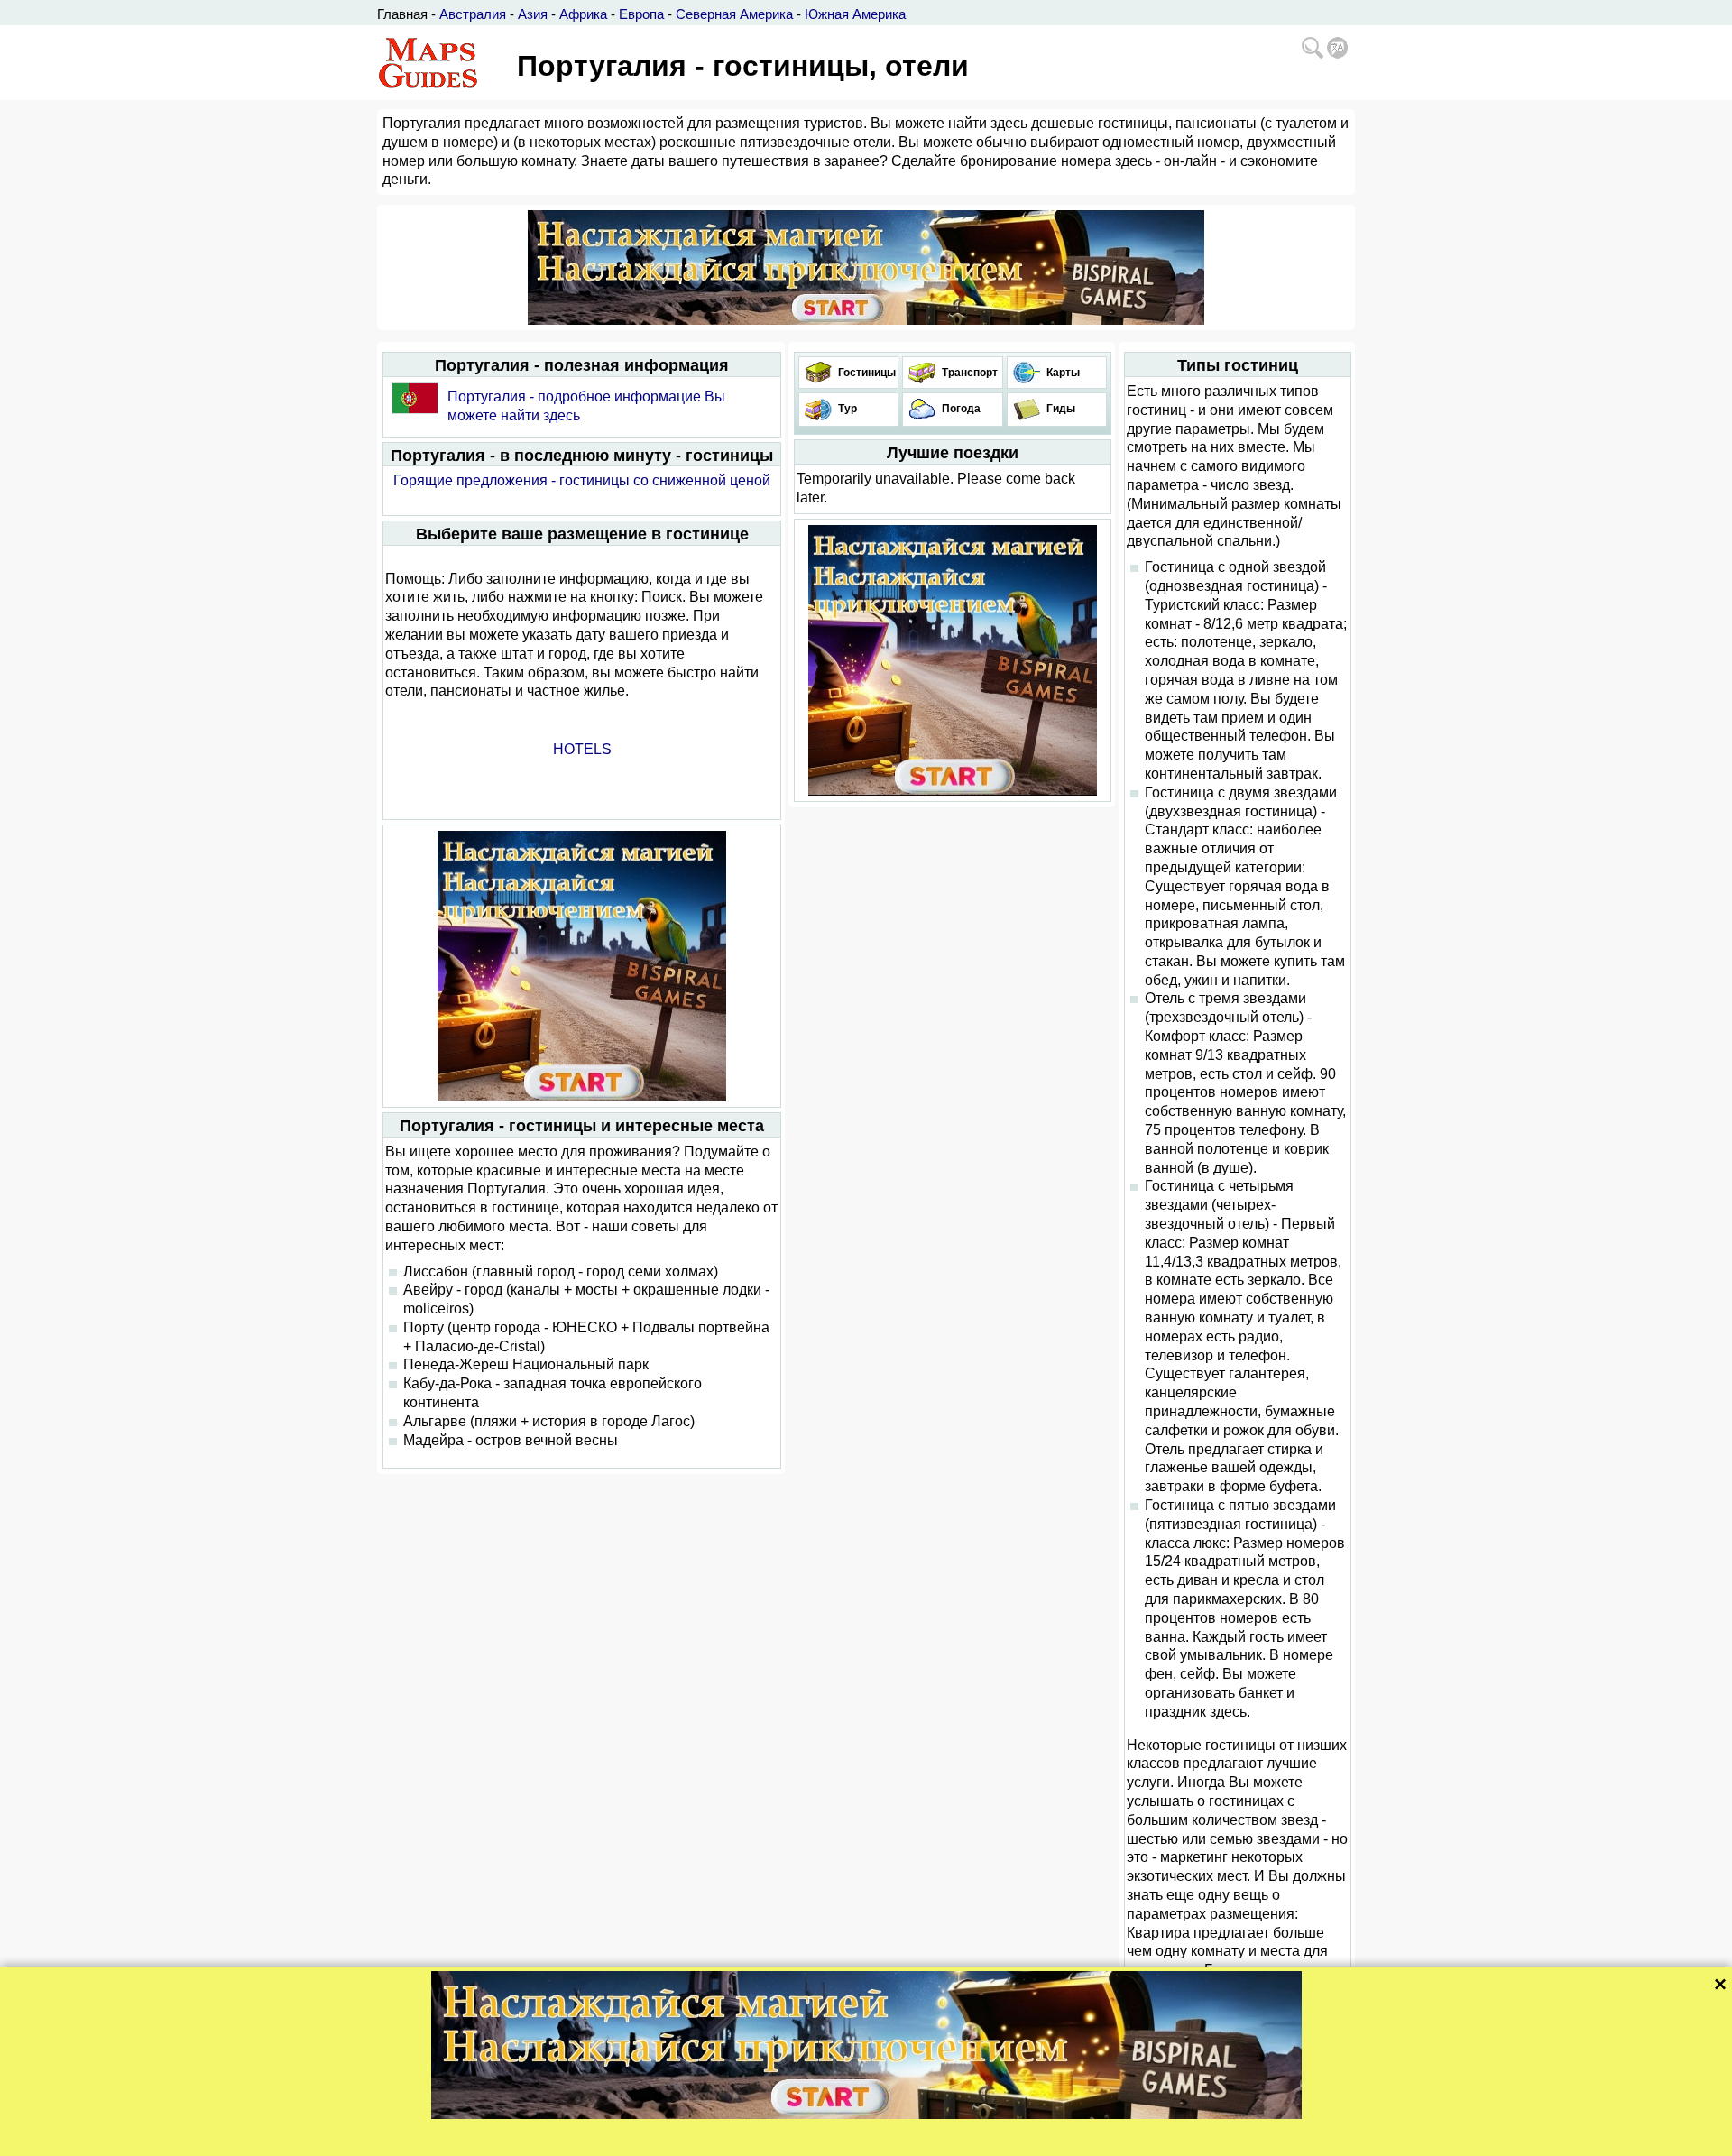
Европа (641, 14)
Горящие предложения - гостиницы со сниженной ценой (582, 480)
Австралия (473, 14)
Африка (583, 14)
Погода (960, 409)
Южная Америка (855, 14)
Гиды (1059, 409)
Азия (533, 14)
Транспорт (968, 373)
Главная (402, 14)
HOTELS (582, 749)
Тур (846, 409)
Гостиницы (866, 373)
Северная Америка (734, 14)
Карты (1062, 373)
